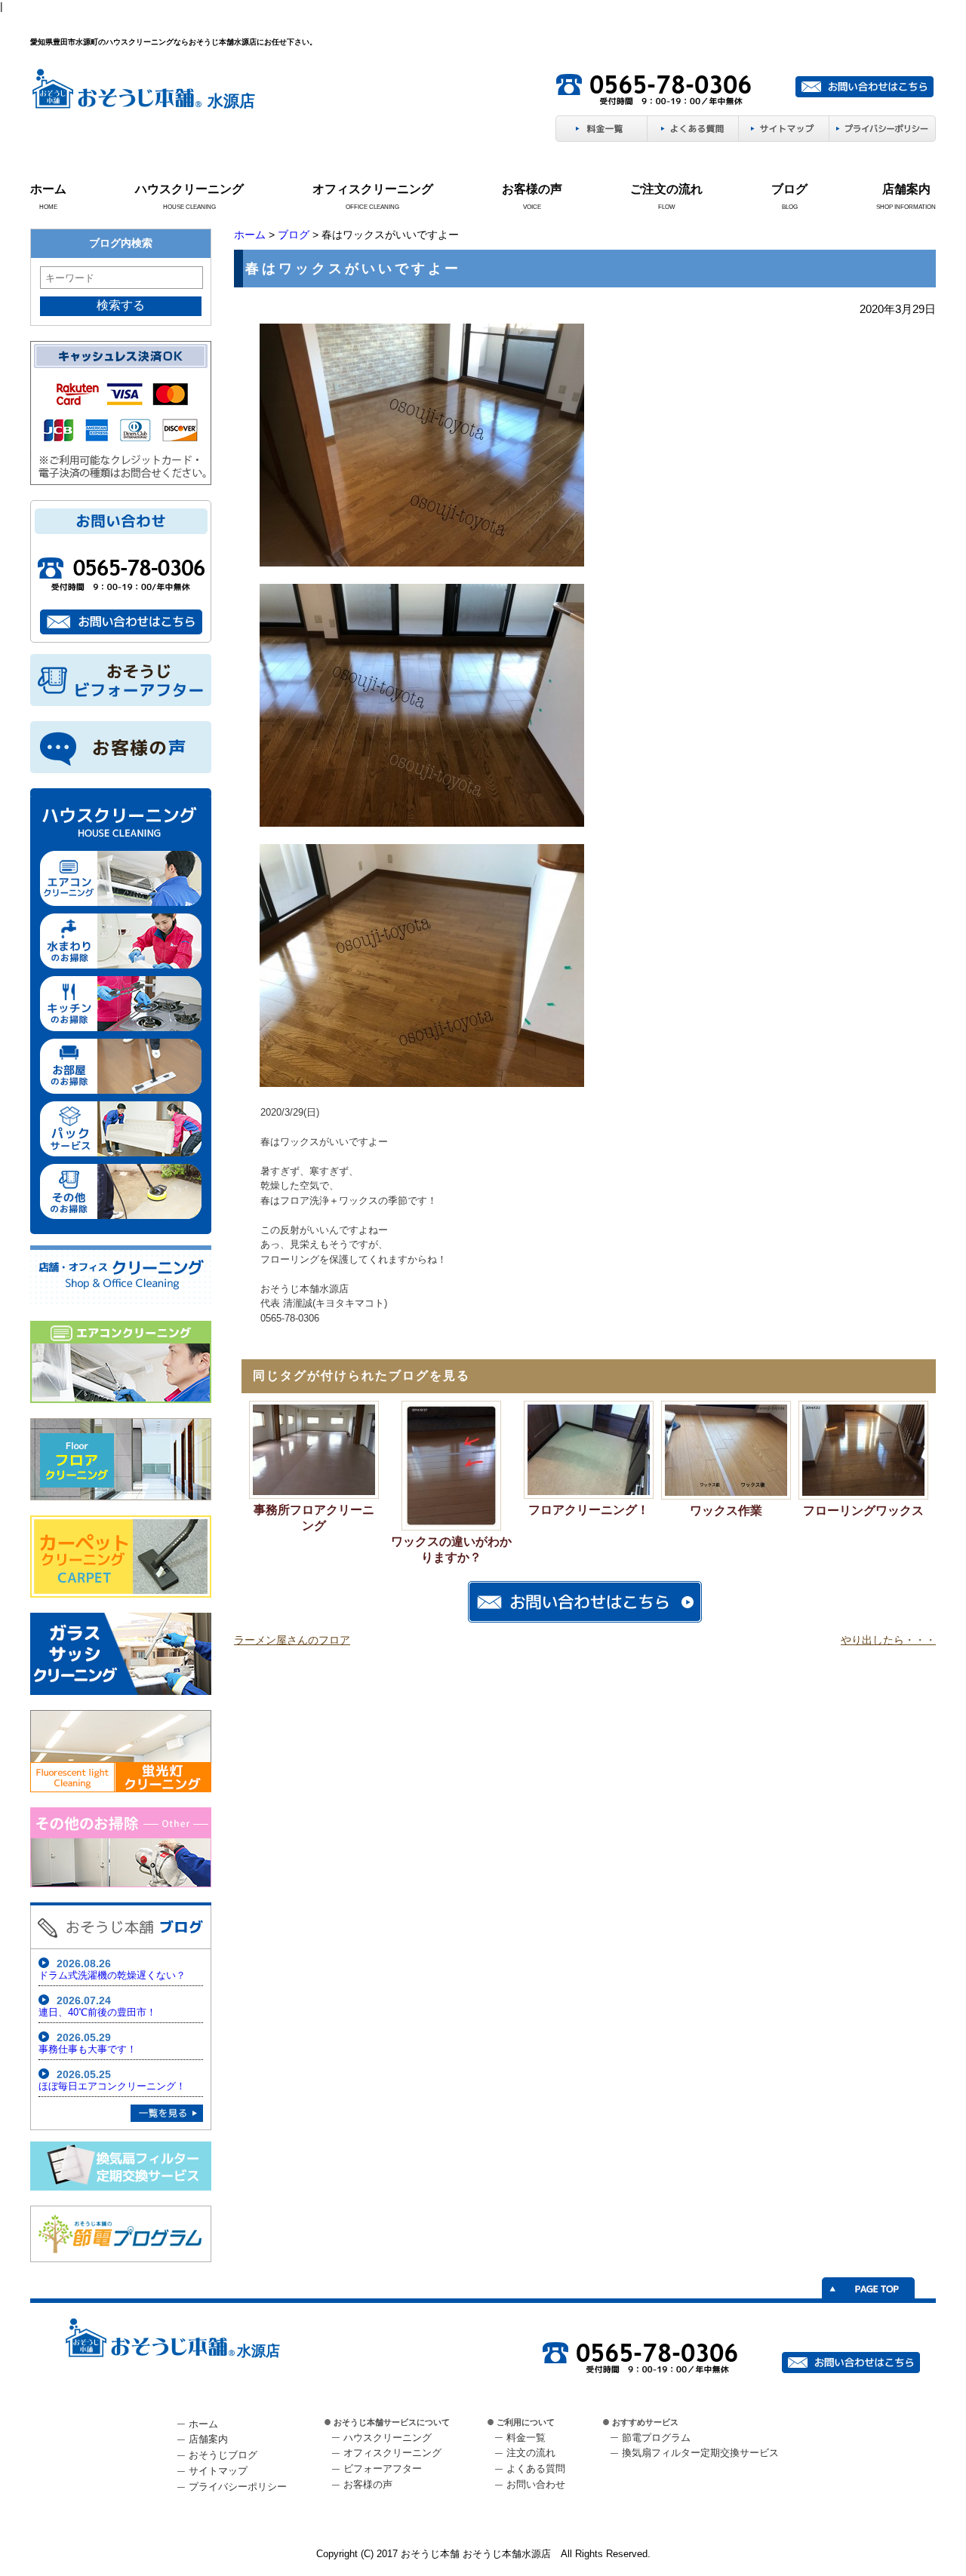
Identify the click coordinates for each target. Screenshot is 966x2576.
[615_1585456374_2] (422, 1084)
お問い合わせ (536, 2484)
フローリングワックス (863, 1511)
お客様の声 (532, 189)
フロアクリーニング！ (589, 1510)
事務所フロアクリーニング (314, 1518)
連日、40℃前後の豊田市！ (97, 2012)
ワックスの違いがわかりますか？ (451, 1549)
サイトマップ (218, 2471)
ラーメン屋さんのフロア (292, 1640)
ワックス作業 (726, 1511)
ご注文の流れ (666, 189)
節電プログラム (656, 2438)
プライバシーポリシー (238, 2487)
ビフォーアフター (383, 2469)
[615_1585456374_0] (422, 563)
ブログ (789, 189)
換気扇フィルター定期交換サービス (700, 2453)
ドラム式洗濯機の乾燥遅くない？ (112, 1975)
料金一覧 (526, 2438)
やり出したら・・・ (888, 1640)
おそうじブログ (223, 2455)
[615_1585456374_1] (422, 824)
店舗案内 (906, 189)
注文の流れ (531, 2453)
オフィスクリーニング (373, 189)
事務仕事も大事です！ (88, 2049)
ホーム (48, 189)
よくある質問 (536, 2469)
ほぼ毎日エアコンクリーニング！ (112, 2086)
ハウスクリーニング (189, 189)
